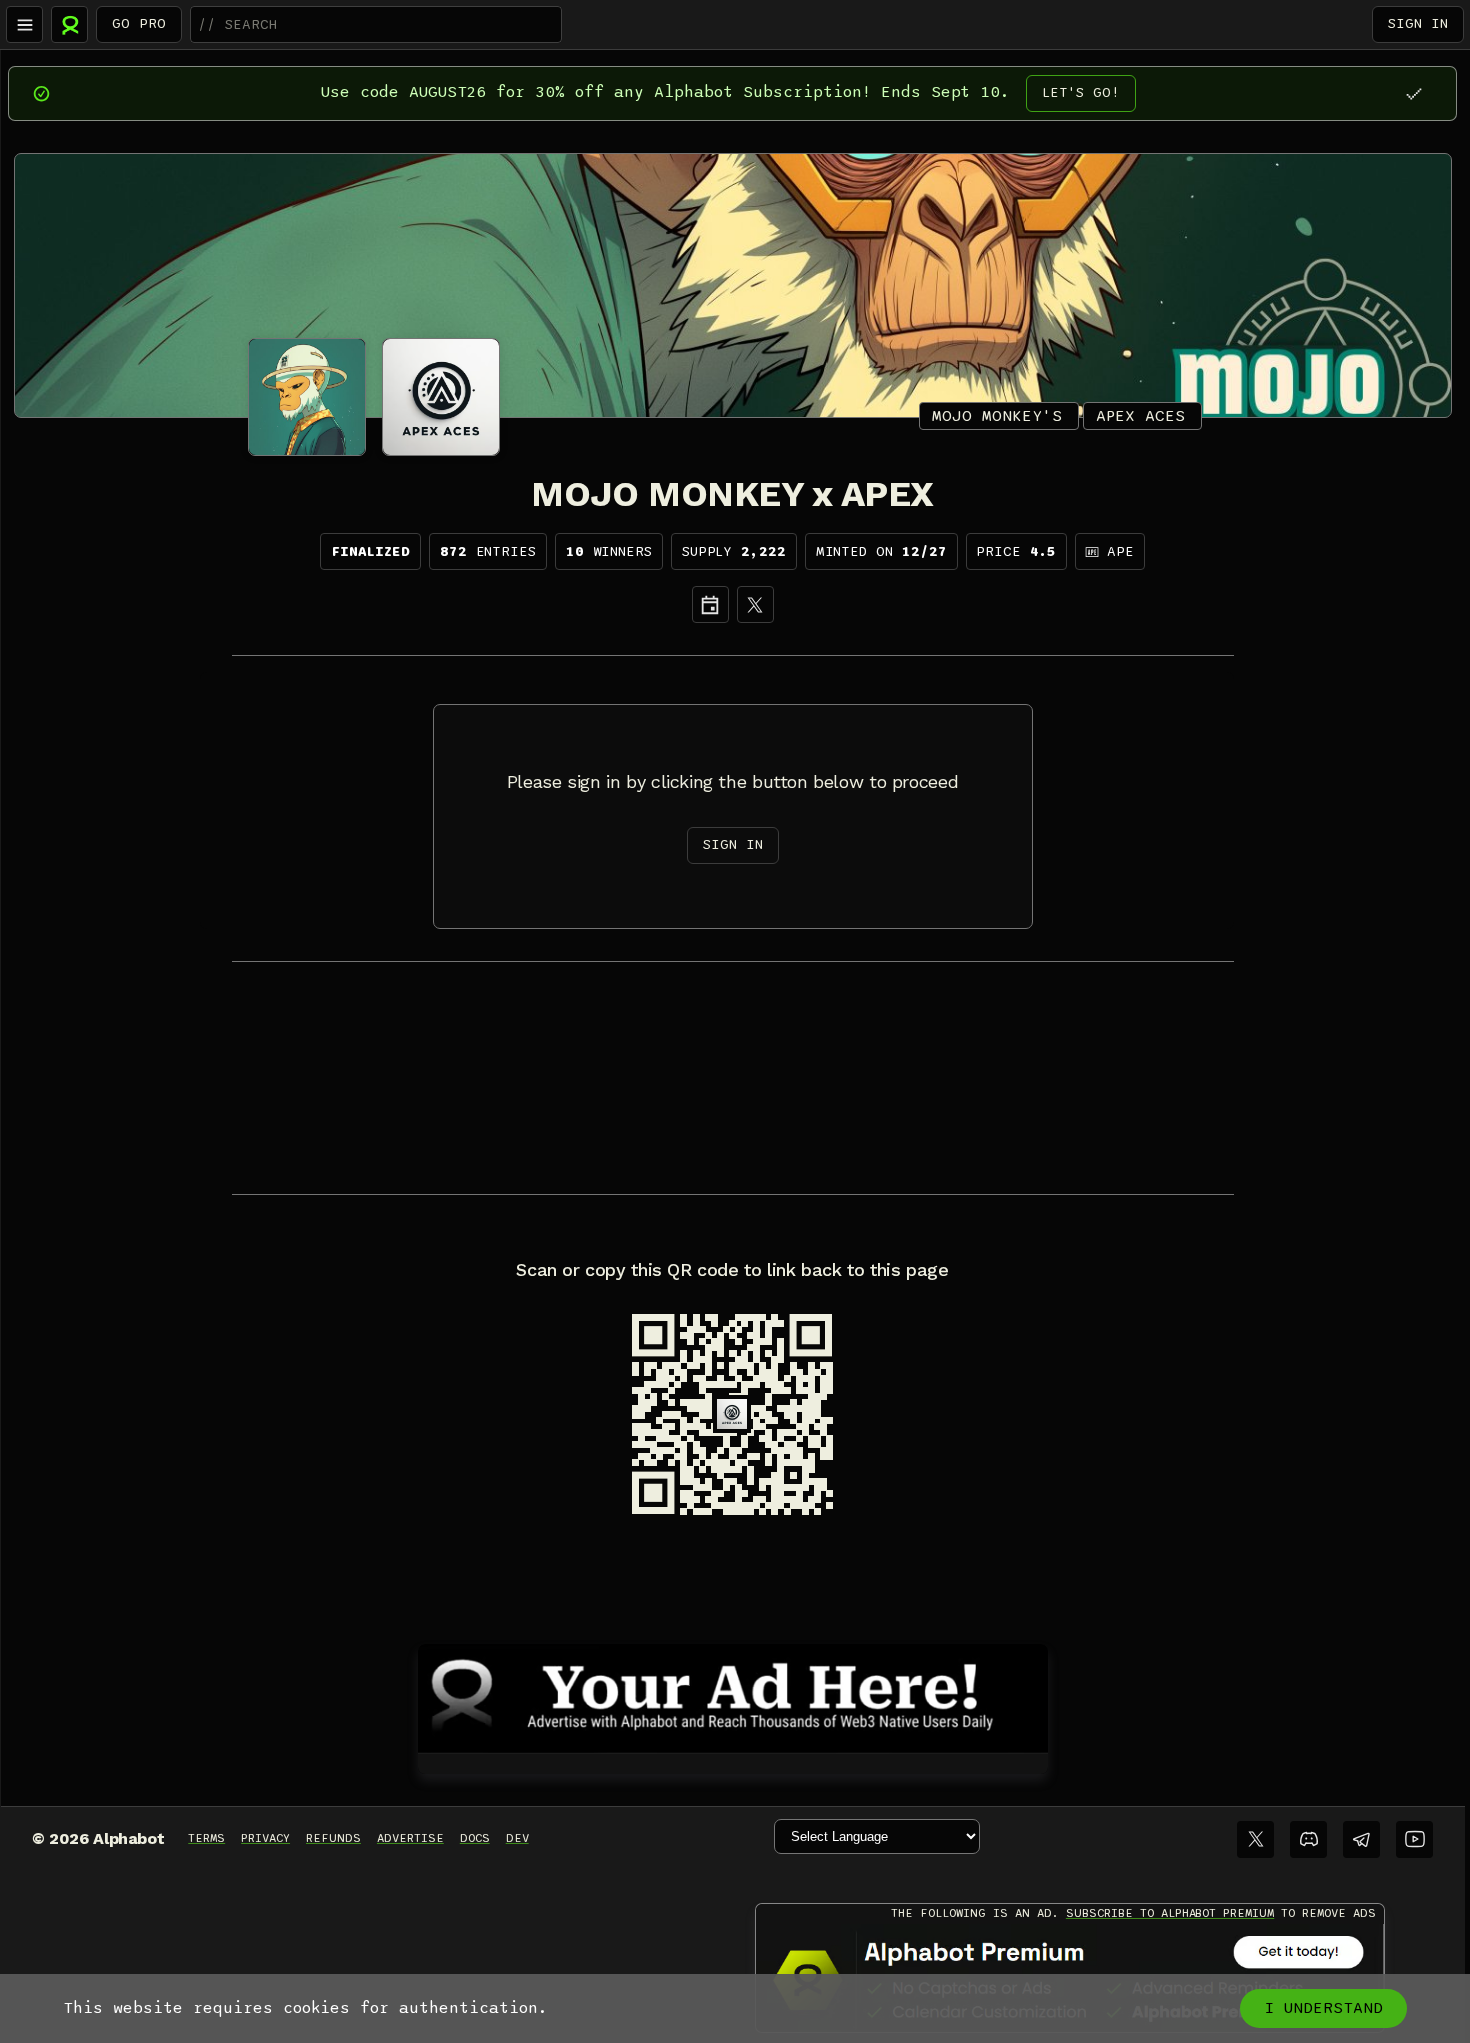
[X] (755, 604)
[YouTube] (1414, 1839)
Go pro (139, 23)
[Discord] (1308, 1839)
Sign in (1418, 23)
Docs (475, 1838)
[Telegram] (1361, 1839)
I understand (1323, 2008)
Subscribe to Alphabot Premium (1170, 1913)
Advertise (410, 1838)
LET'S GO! (1081, 92)
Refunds (333, 1838)
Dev (517, 1838)
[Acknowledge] (1413, 93)
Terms (206, 1838)
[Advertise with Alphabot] (733, 1695)
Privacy (265, 1838)
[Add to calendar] (710, 604)
